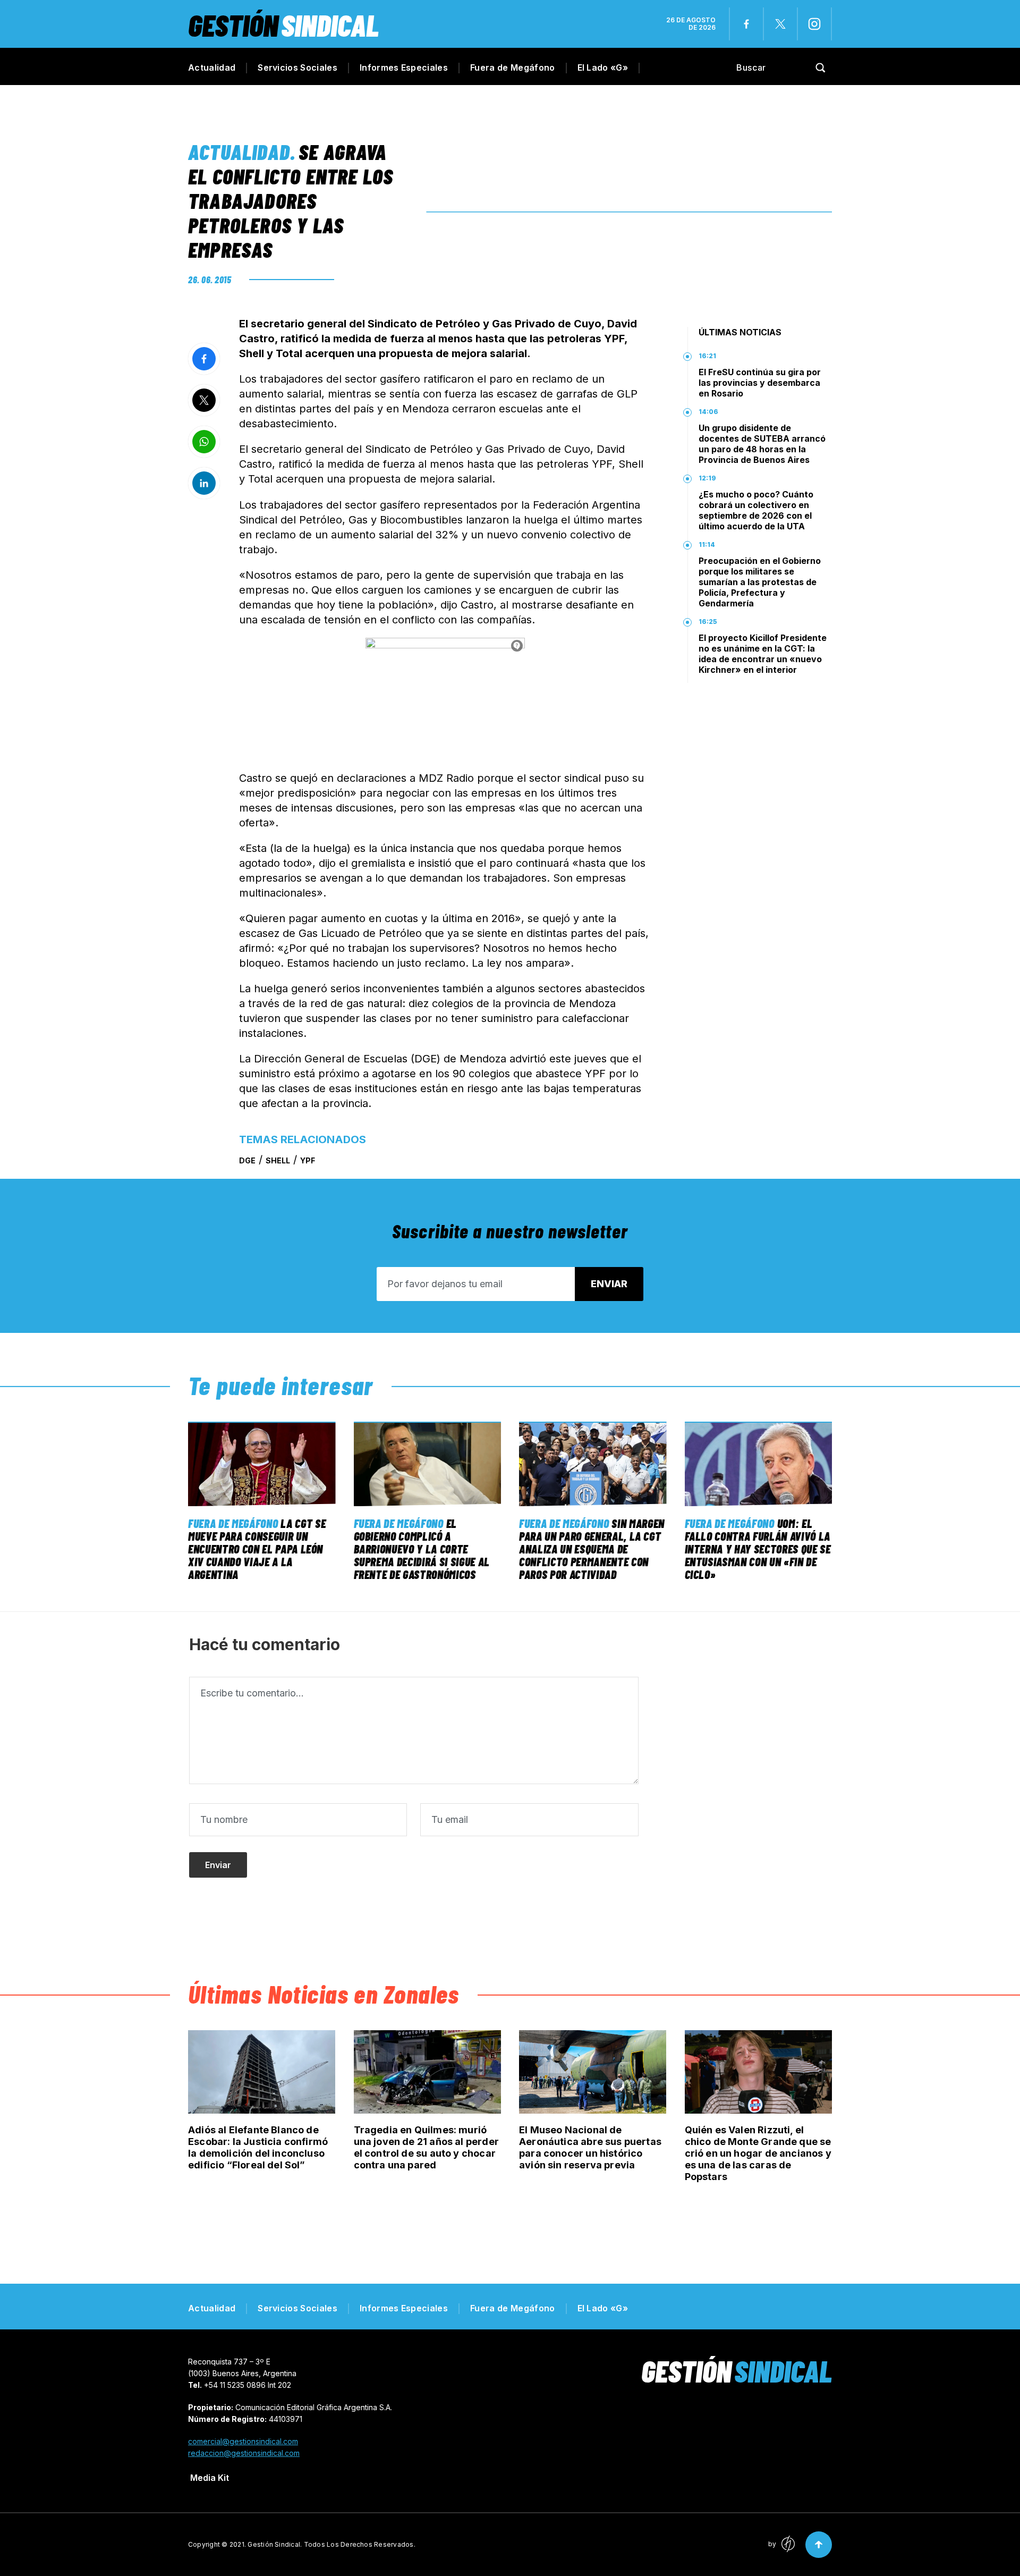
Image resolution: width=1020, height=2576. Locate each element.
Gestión (283, 25)
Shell (278, 1160)
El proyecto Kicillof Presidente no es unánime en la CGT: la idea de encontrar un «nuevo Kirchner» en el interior (763, 654)
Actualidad (212, 67)
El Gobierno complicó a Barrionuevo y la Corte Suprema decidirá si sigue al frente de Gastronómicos (422, 1549)
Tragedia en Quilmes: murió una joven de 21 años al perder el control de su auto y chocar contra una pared (426, 2147)
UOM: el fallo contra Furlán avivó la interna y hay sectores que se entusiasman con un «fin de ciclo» (758, 1549)
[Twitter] (780, 24)
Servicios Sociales (297, 67)
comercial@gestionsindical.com (243, 2441)
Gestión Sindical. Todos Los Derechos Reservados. (331, 2544)
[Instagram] (814, 24)
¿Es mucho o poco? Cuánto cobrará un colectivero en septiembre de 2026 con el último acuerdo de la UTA (756, 510)
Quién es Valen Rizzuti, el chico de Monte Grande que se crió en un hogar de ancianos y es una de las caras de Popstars (758, 2153)
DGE (247, 1160)
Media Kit (210, 2478)
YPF (308, 1160)
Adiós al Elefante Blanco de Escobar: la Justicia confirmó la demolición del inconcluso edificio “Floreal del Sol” (258, 2147)
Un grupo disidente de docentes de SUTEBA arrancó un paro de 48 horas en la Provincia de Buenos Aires (762, 444)
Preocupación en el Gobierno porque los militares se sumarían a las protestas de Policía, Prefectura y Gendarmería (760, 582)
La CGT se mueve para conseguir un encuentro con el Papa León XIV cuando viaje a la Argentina (257, 1549)
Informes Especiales (404, 67)
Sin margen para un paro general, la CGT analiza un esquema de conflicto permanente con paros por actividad (592, 1549)
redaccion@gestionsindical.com (244, 2453)
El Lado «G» (603, 67)
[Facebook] (746, 24)
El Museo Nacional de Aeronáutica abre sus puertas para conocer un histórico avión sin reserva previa (590, 2147)
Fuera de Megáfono (512, 67)
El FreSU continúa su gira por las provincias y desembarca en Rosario (760, 383)
